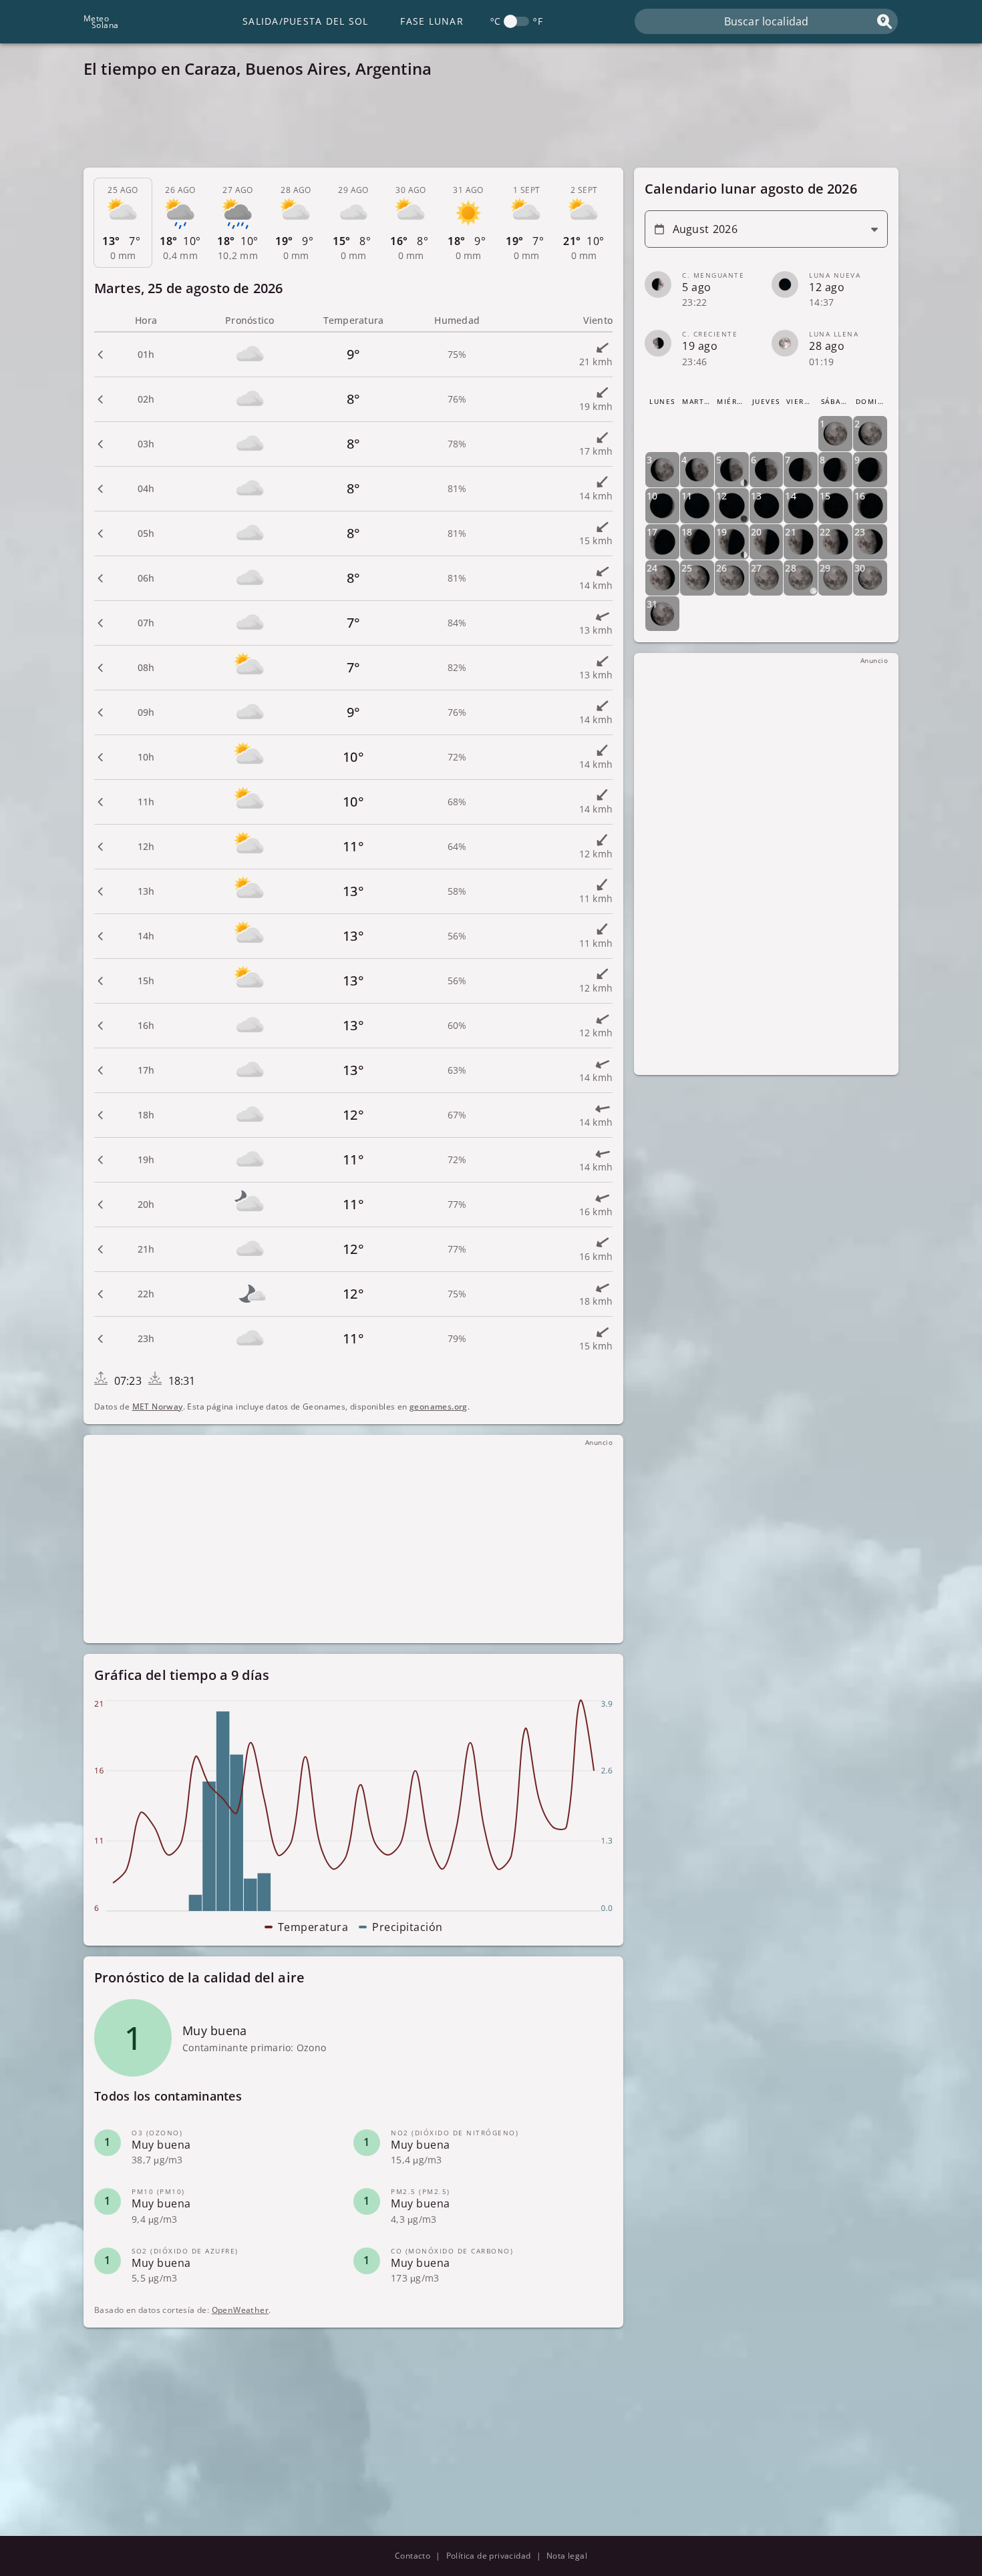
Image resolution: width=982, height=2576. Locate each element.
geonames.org (439, 1407)
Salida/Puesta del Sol (305, 21)
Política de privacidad (489, 2556)
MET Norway (158, 1407)
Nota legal (567, 2556)
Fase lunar (432, 21)
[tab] (123, 223)
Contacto (413, 2556)
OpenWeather (240, 2310)
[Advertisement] (484, 127)
